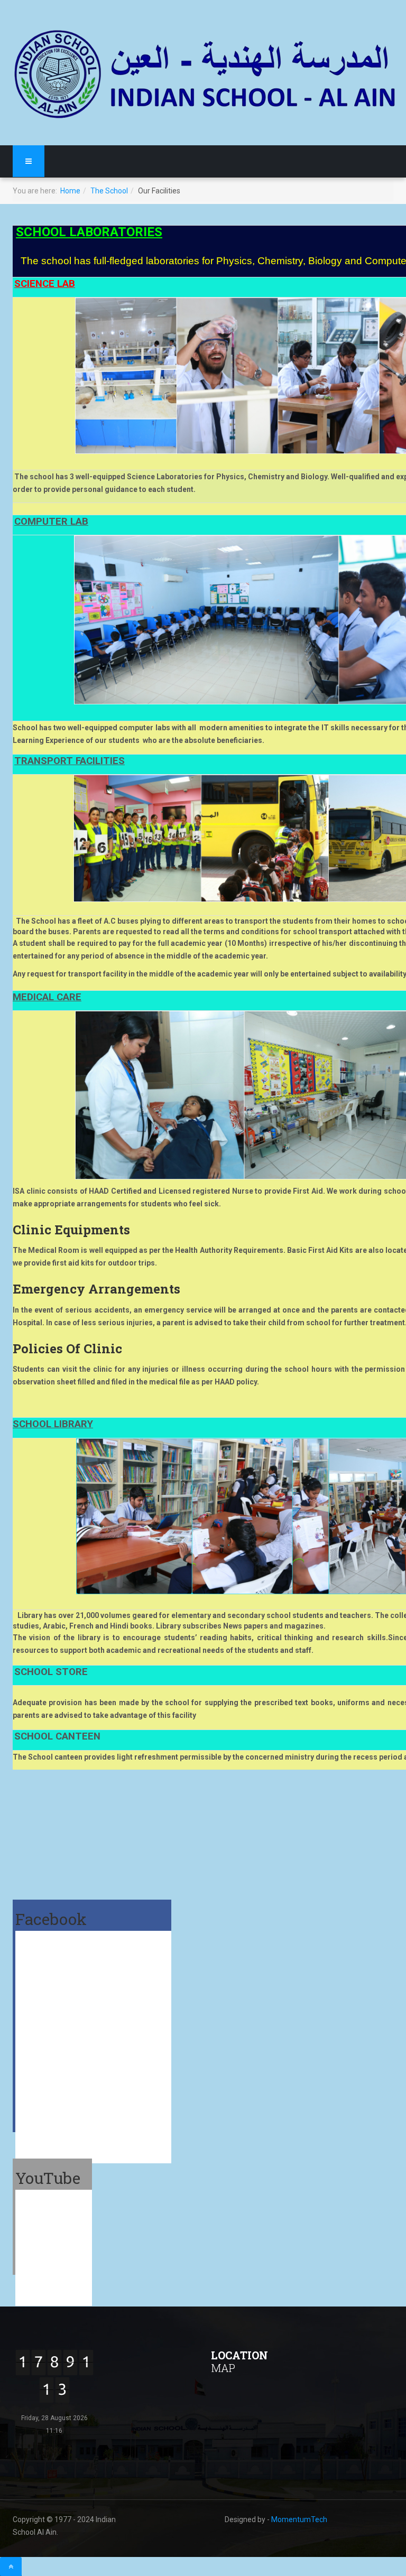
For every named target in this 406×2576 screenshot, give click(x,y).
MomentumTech (299, 2519)
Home (70, 191)
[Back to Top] (11, 2566)
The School (109, 191)
